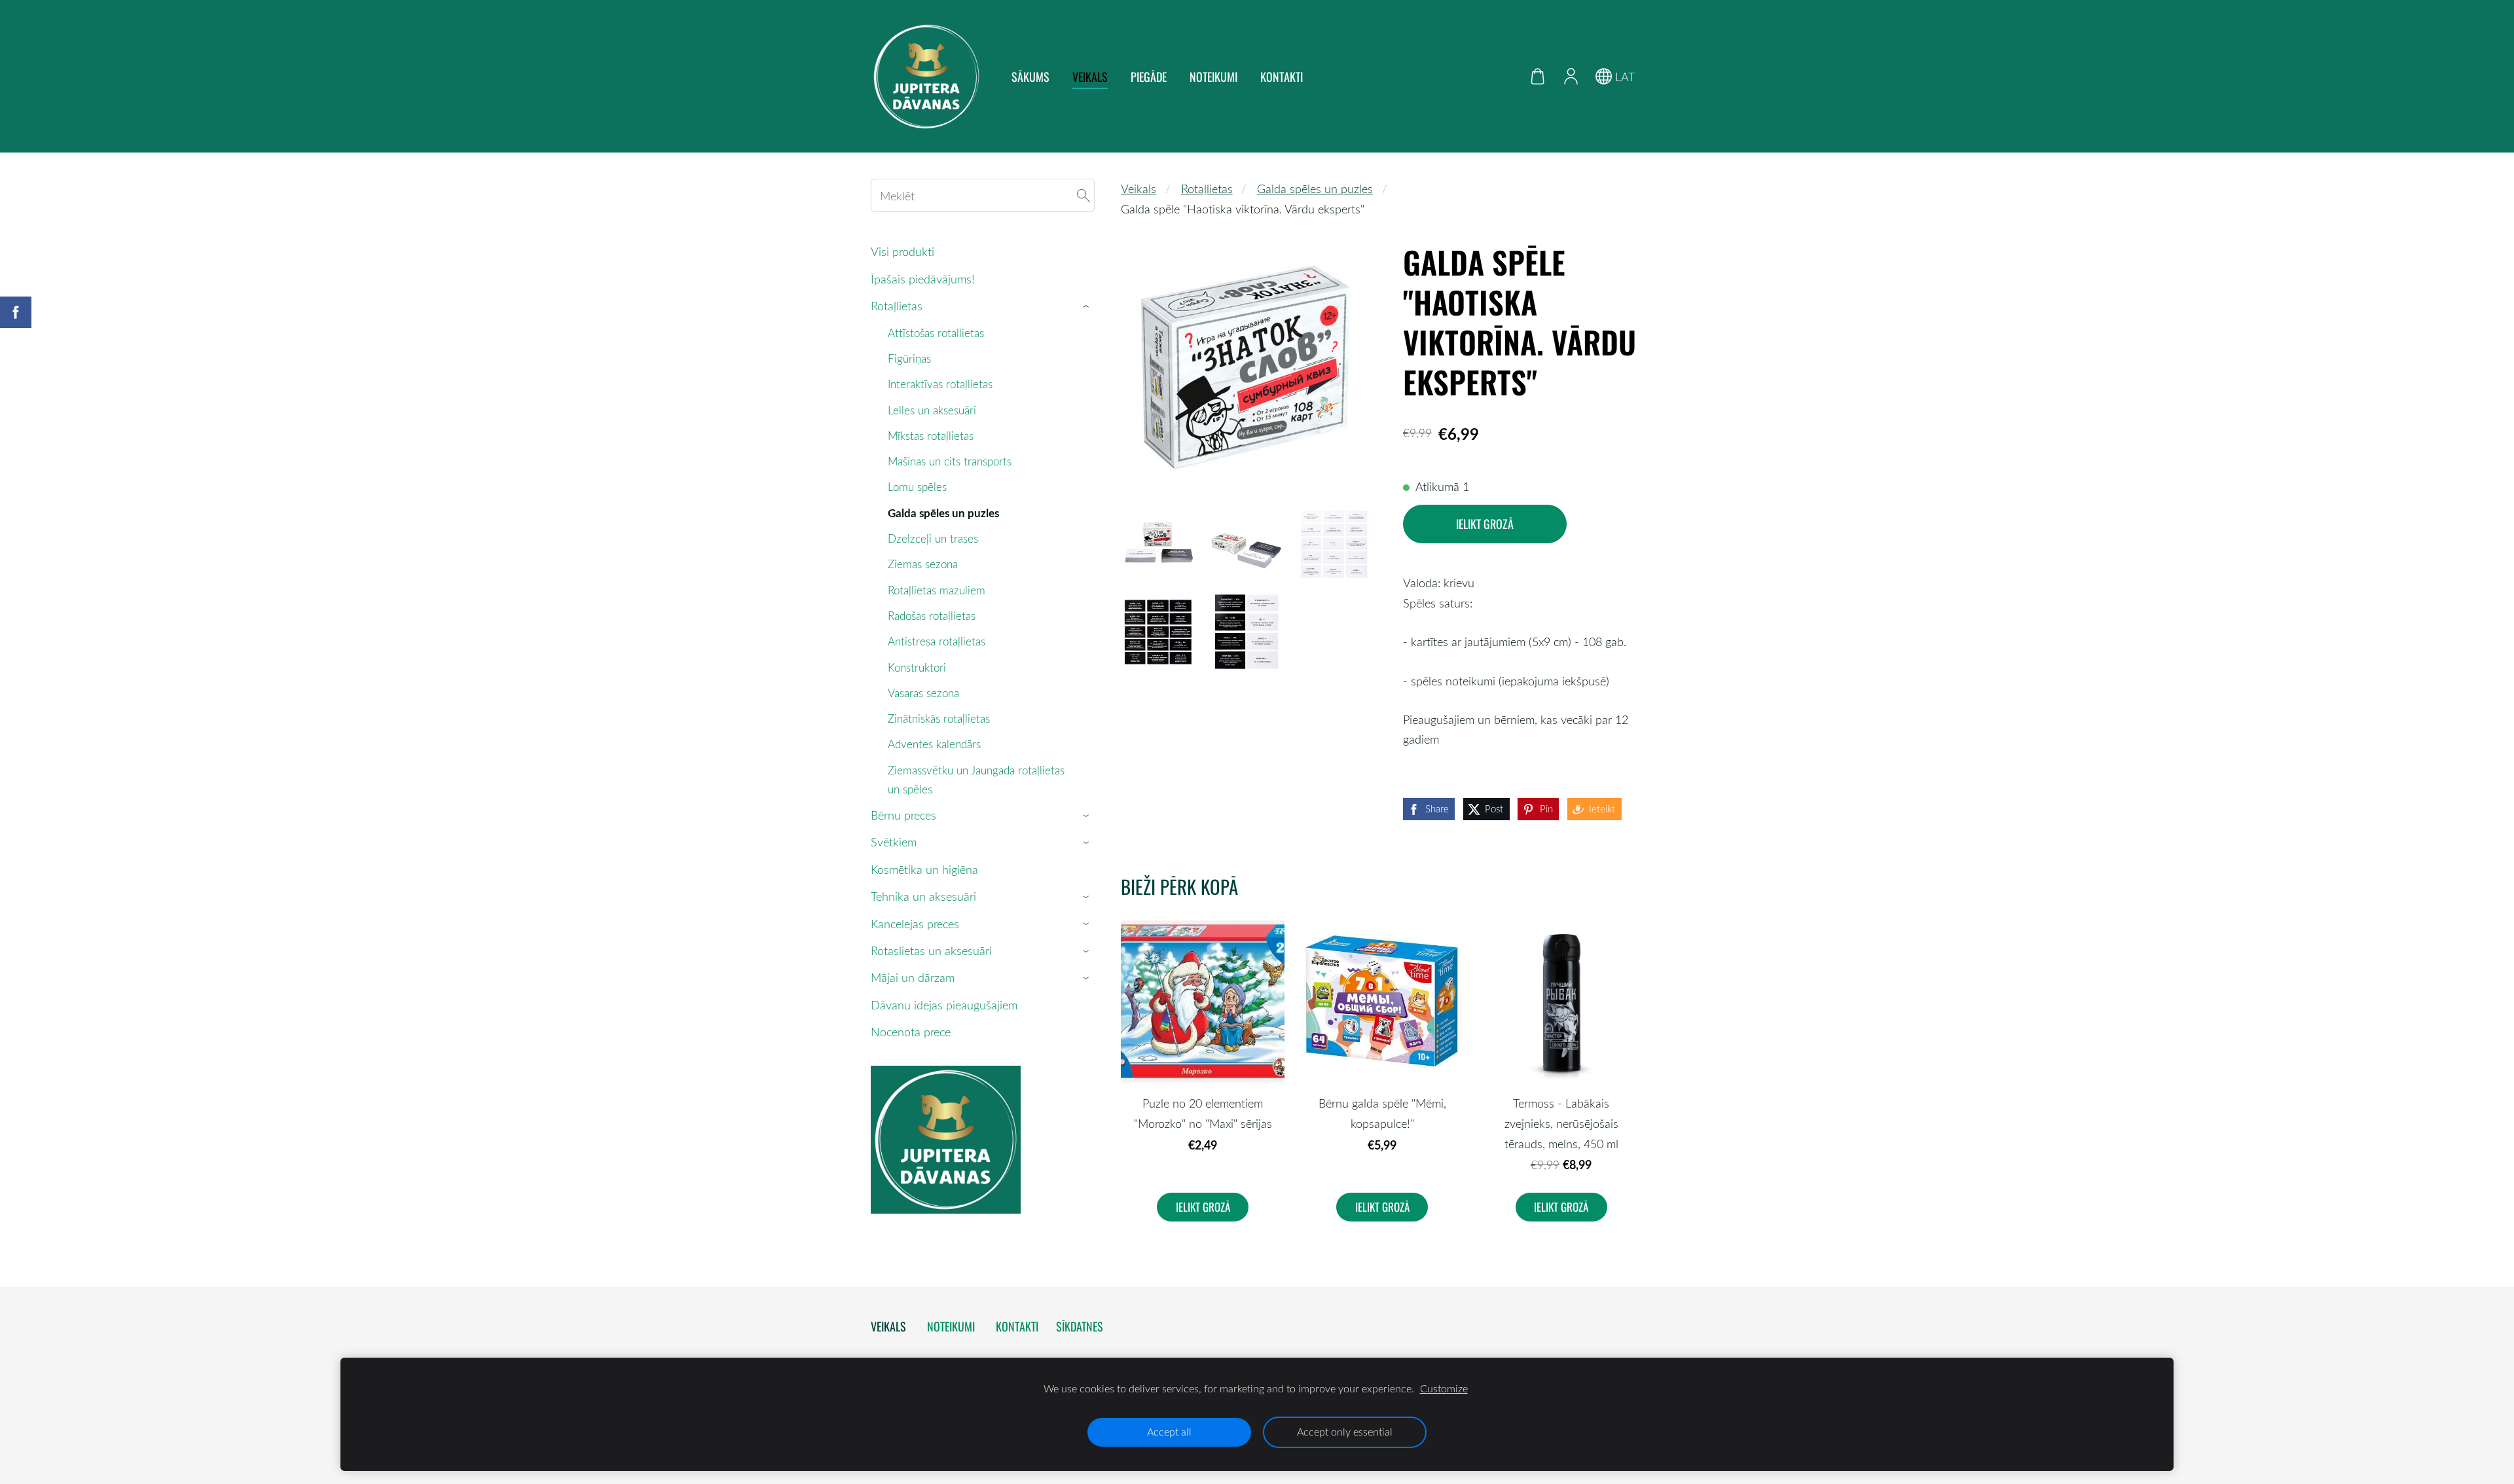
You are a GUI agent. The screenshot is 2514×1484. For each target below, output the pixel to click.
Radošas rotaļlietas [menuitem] (932, 616)
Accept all (1169, 1432)
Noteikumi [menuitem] (1213, 77)
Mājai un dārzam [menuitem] (913, 977)
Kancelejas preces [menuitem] (915, 924)
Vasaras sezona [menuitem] (923, 693)
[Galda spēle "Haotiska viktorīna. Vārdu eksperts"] (1158, 543)
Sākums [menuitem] (1030, 77)
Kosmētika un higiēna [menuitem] (924, 869)
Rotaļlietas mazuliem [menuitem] (937, 590)
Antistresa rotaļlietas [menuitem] (937, 641)
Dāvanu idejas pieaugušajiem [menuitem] (944, 1005)
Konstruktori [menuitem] (917, 667)
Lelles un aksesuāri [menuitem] (932, 410)
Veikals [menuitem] (1090, 77)
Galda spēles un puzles (1315, 189)
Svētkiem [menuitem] (894, 842)
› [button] (1088, 306)
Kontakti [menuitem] (1282, 77)
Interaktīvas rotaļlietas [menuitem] (940, 384)
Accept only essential (1345, 1432)
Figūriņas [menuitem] (909, 358)
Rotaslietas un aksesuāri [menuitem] (931, 950)
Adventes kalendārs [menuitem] (934, 744)
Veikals (1139, 189)
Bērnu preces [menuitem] (903, 815)
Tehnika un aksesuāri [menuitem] (923, 896)
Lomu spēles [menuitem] (917, 487)
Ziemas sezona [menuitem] (923, 564)
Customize (1444, 1388)
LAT (1623, 77)
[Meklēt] (1084, 195)
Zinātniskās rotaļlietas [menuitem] (939, 718)
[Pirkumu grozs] (1538, 76)
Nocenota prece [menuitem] (911, 1032)
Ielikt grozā (1485, 524)
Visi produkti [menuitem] (902, 251)
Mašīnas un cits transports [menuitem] (950, 461)
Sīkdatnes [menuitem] (1080, 1326)
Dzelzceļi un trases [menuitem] (933, 538)
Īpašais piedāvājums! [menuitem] (923, 279)
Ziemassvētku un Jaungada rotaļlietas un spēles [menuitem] (976, 780)
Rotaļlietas (1207, 189)
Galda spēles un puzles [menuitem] (943, 513)
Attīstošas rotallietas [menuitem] (936, 333)
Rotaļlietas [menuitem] (897, 306)
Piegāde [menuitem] (1149, 77)
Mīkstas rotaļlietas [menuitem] (931, 436)
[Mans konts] (1571, 76)
